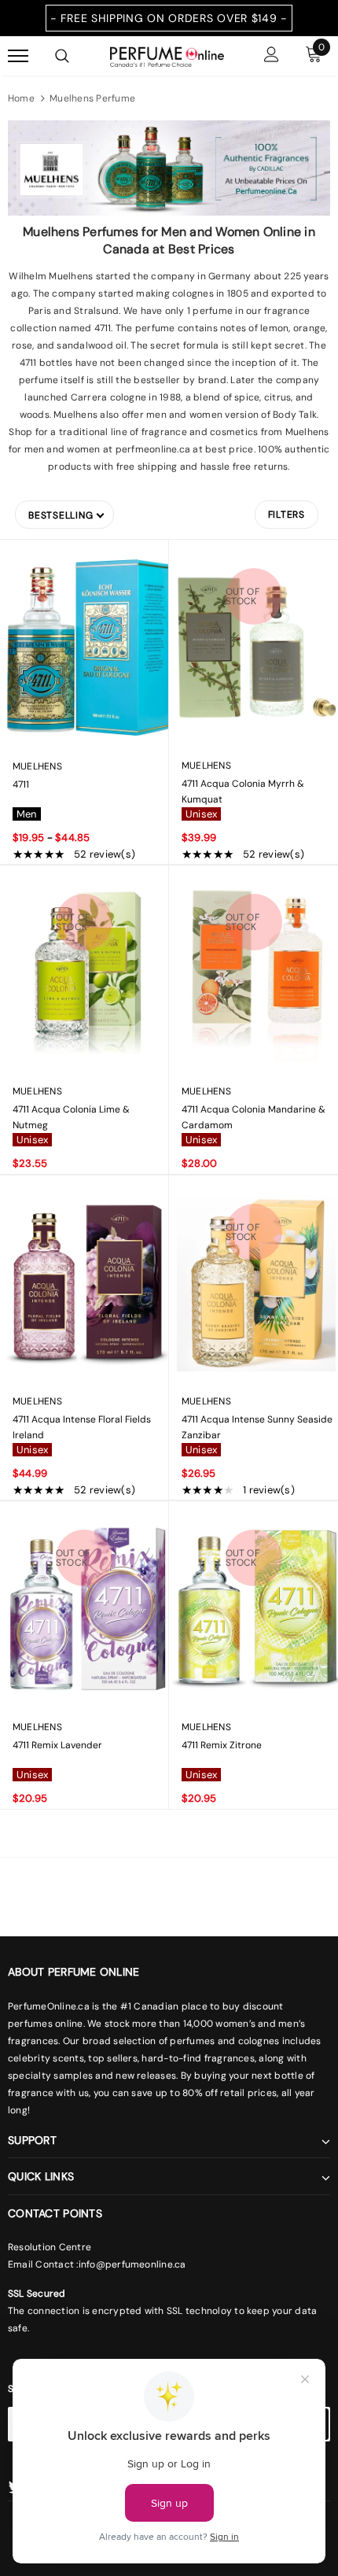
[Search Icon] (62, 56)
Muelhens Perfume (92, 98)
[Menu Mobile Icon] (18, 56)
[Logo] (167, 55)
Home (21, 98)
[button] (64, 515)
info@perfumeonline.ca (132, 2264)
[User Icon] (272, 56)
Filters (287, 515)
